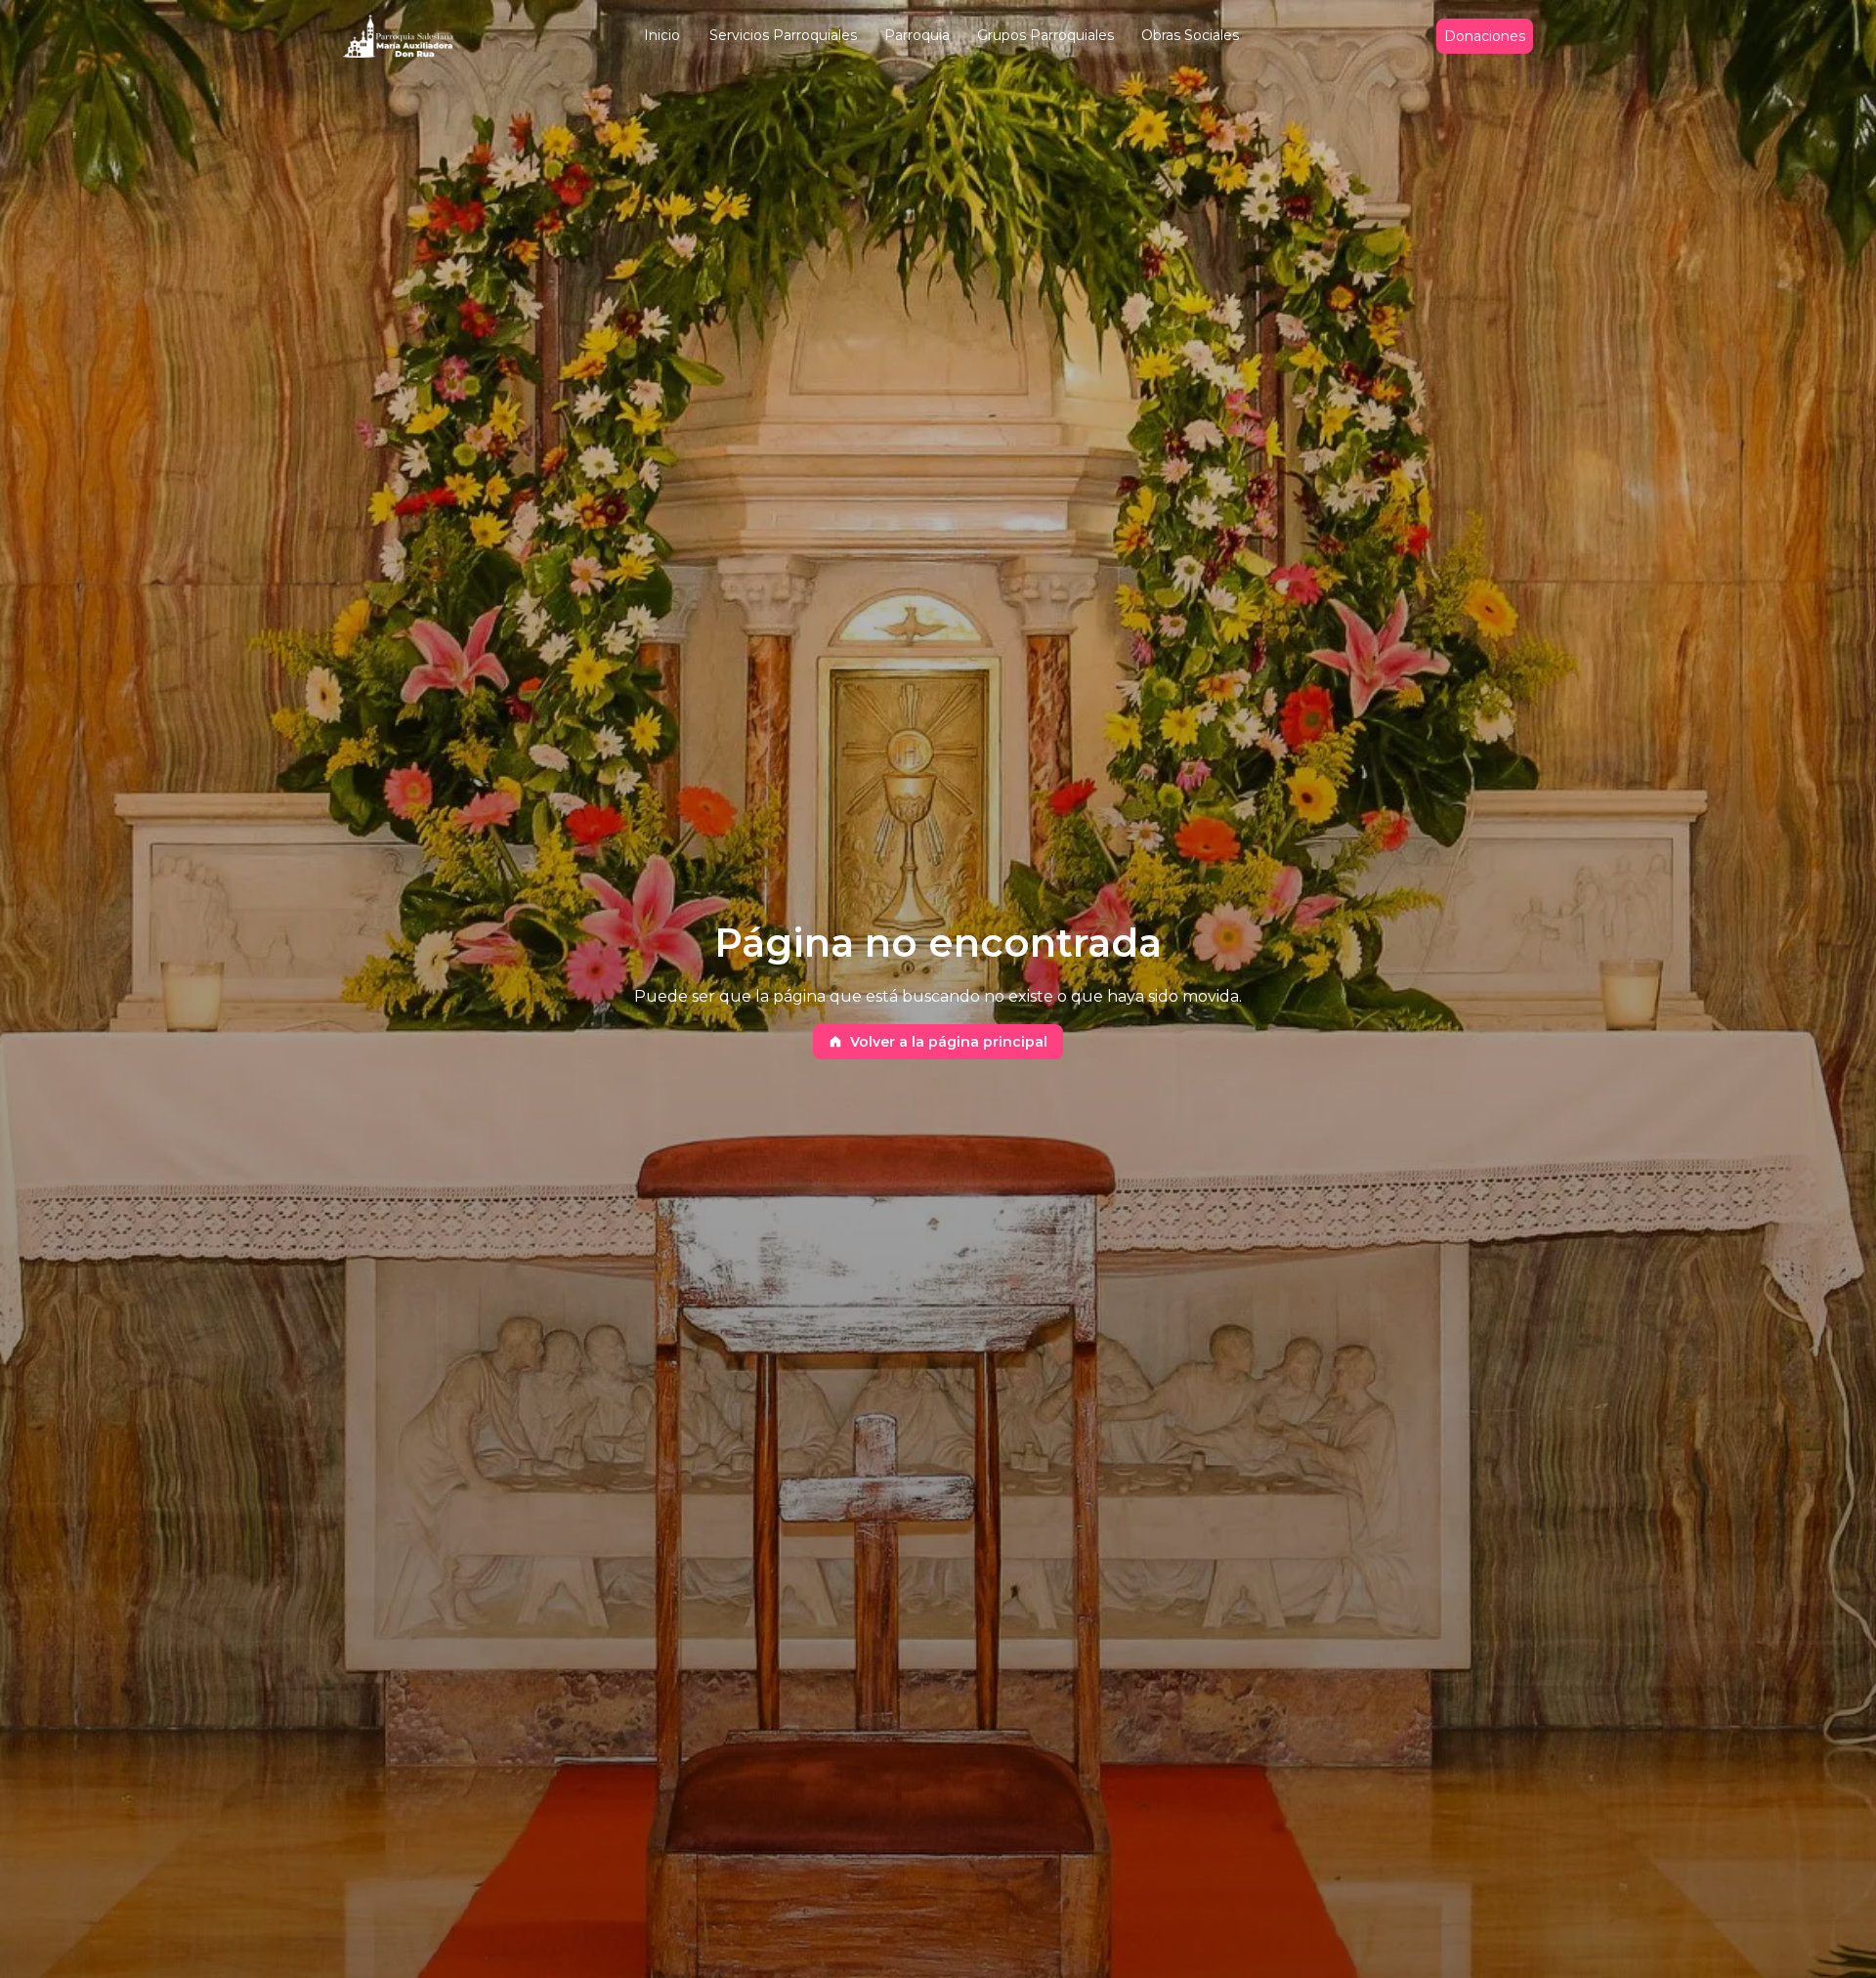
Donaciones (1485, 36)
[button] (662, 37)
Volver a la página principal (949, 1042)
